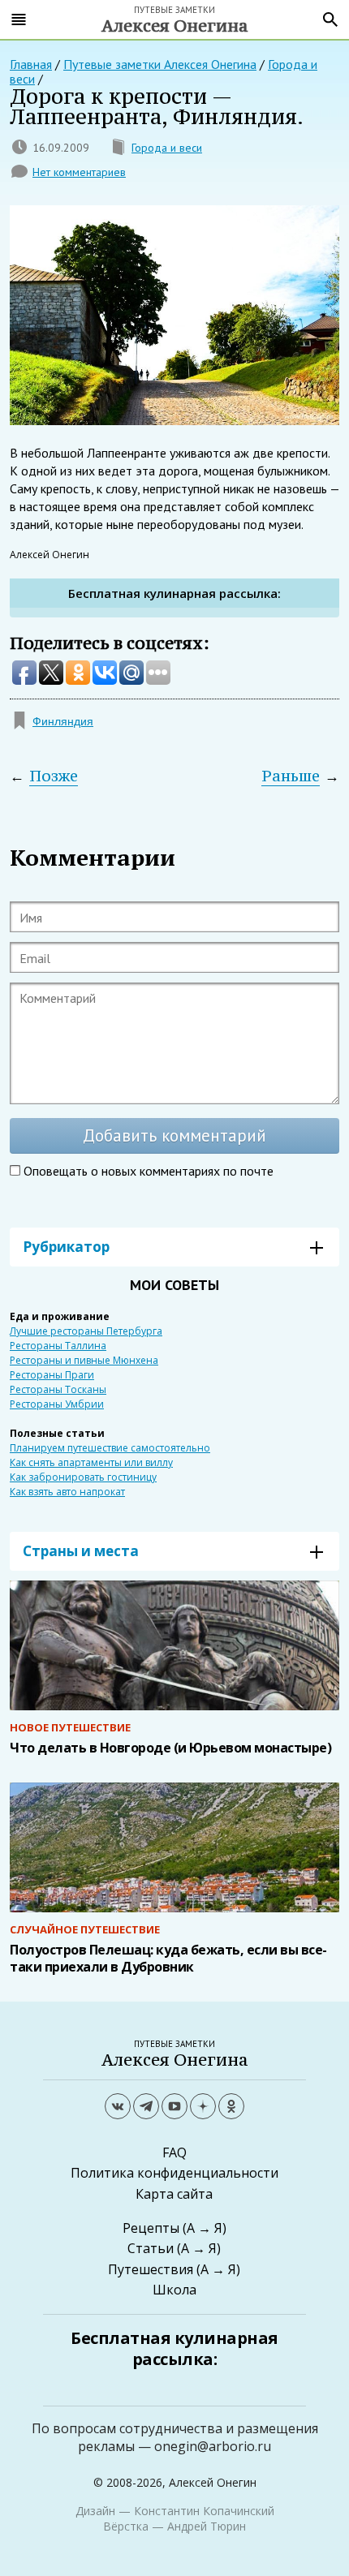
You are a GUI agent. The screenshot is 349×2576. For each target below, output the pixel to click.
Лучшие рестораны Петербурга (86, 1331)
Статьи (151, 2248)
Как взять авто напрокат (67, 1492)
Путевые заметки (175, 18)
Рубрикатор (66, 1247)
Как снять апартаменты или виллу (91, 1462)
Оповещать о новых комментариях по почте (149, 1171)
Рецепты (151, 2228)
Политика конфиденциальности (174, 2173)
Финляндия (63, 721)
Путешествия (151, 2269)
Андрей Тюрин (207, 2526)
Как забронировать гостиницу (83, 1477)
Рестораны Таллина (58, 1346)
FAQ (174, 2152)
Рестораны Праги (52, 1375)
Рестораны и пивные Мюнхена (84, 1360)
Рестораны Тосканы (58, 1389)
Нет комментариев (79, 172)
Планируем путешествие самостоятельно (110, 1448)
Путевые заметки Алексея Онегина (160, 64)
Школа (174, 2290)
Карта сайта (174, 2194)
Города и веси (167, 148)
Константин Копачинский (204, 2511)
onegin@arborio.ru (213, 2446)
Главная (31, 64)
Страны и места (81, 1551)
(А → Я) (205, 2228)
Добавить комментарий (174, 1135)
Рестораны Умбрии (57, 1404)
